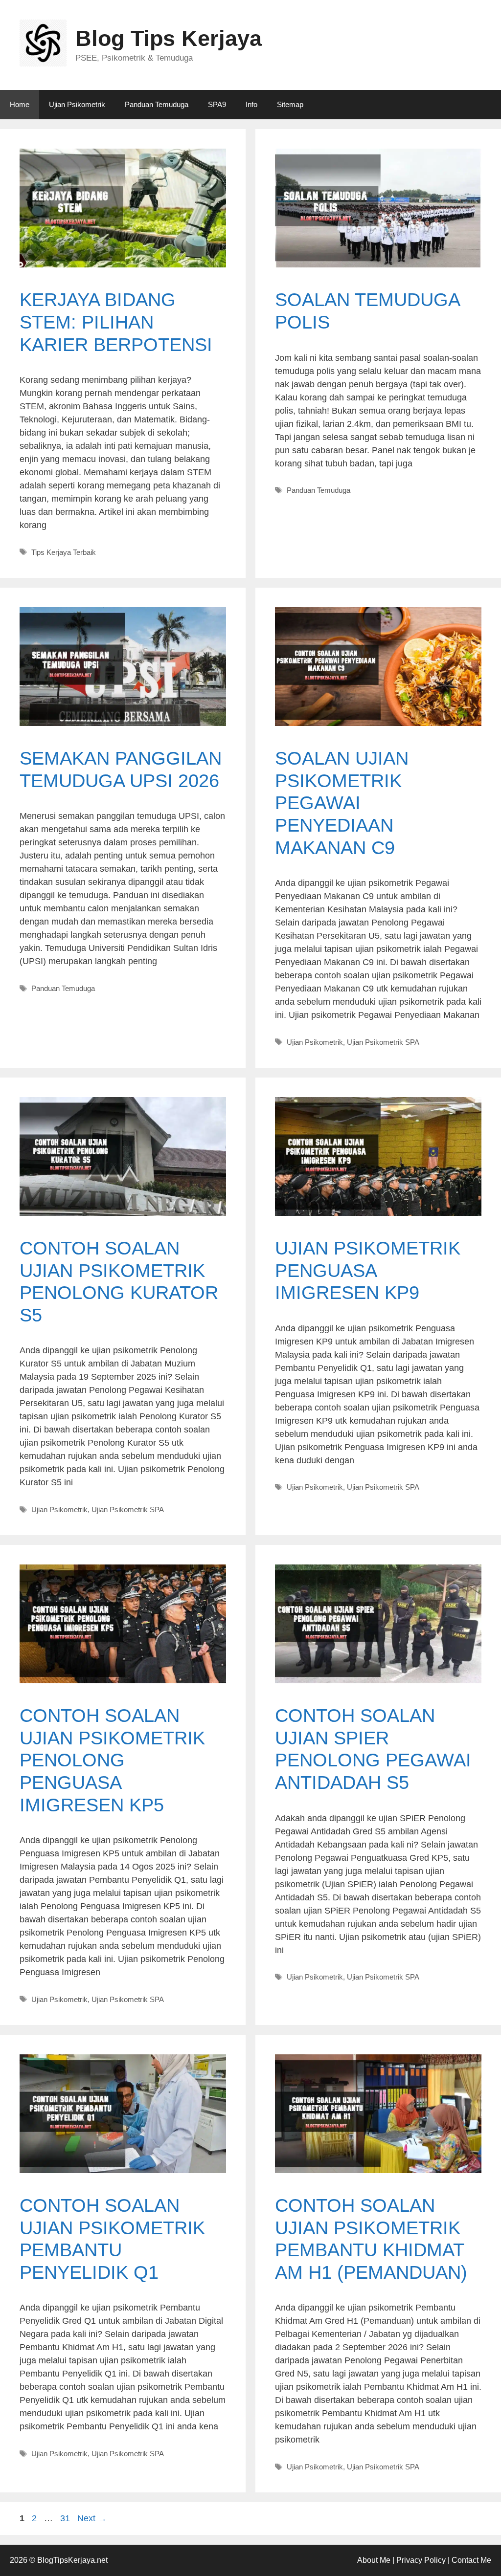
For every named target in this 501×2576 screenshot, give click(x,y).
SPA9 (217, 104)
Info (251, 104)
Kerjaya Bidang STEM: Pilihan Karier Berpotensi (116, 322)
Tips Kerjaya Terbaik (64, 552)
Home (20, 104)
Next (92, 2518)
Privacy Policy (421, 2560)
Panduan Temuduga (157, 104)
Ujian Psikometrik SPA (383, 1042)
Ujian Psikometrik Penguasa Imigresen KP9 (368, 1270)
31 (66, 2518)
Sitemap (290, 104)
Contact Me (471, 2560)
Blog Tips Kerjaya (169, 38)
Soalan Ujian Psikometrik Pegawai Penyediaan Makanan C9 (342, 803)
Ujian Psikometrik (77, 104)
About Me (374, 2560)
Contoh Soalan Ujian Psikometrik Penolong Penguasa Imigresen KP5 (112, 1760)
